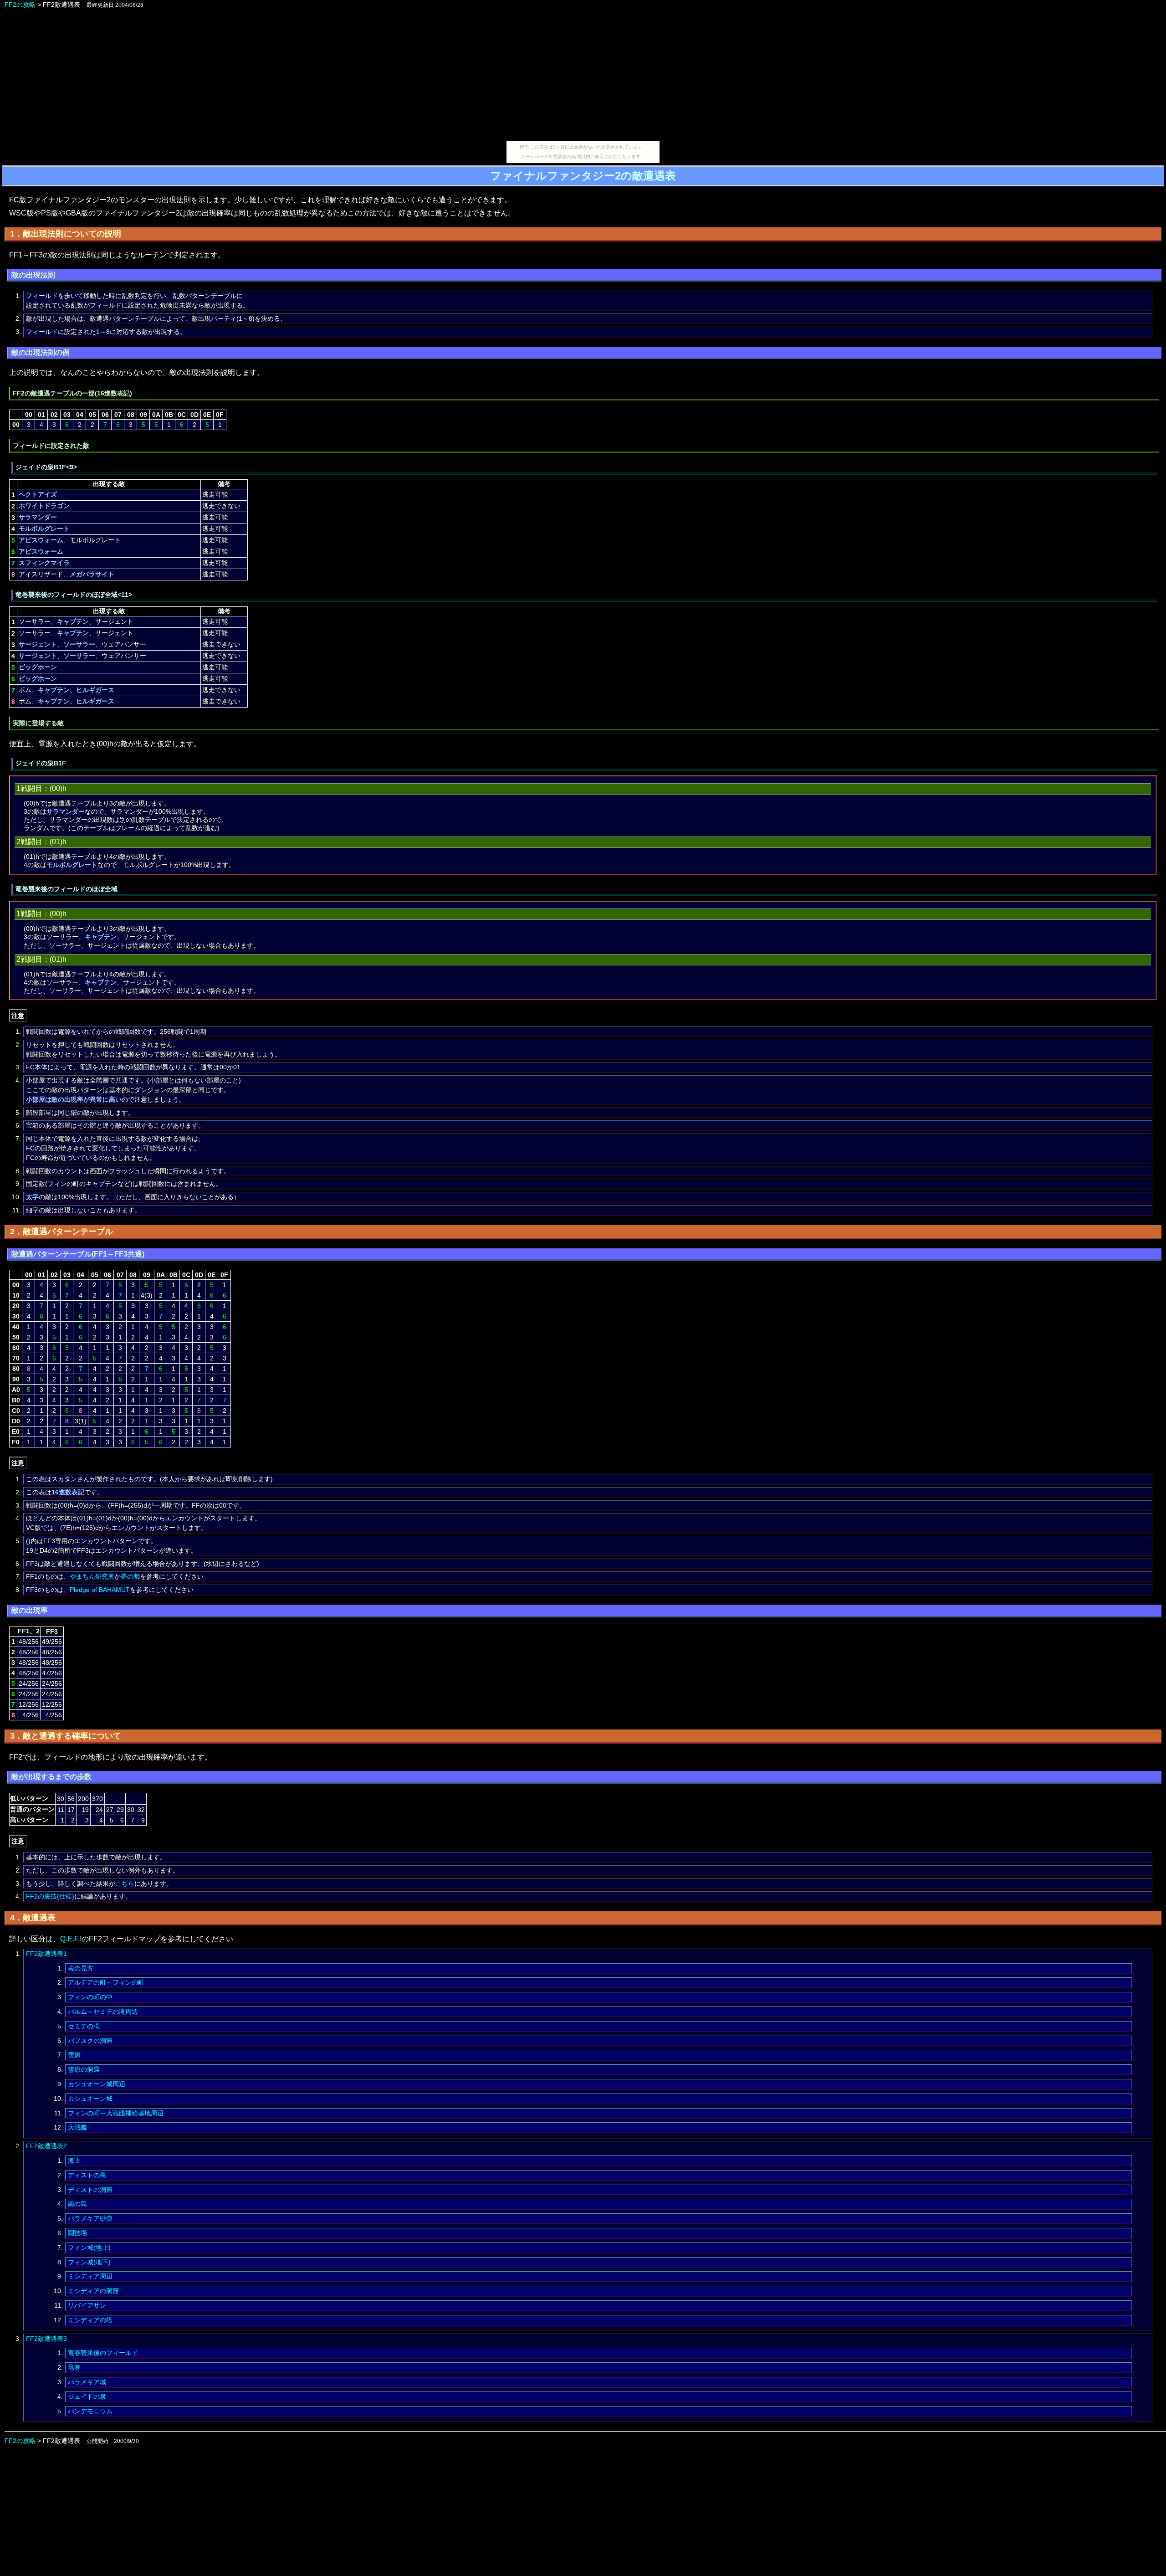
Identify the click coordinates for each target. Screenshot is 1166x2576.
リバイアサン (87, 2305)
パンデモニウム (90, 2411)
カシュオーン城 (90, 2099)
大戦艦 (77, 2127)
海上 (74, 2160)
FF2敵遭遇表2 (46, 2146)
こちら (125, 1883)
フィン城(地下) (89, 2262)
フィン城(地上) (89, 2248)
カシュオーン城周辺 (97, 2084)
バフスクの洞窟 (90, 2041)
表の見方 (81, 1968)
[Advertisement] (583, 77)
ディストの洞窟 (90, 2190)
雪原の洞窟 (84, 2069)
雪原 (74, 2055)
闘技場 (77, 2233)
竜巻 (74, 2367)
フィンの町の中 (90, 1997)
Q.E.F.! (71, 1939)
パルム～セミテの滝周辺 (103, 2012)
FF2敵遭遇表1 (46, 1954)
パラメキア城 (87, 2382)
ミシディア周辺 (90, 2276)
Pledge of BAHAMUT (100, 1590)
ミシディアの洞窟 (93, 2291)
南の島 (77, 2204)
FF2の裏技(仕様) (50, 1896)
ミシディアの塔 (90, 2320)
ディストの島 (87, 2175)
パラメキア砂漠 (90, 2218)
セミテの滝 (84, 2026)
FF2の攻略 (20, 5)
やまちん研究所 (92, 1576)
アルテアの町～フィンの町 (106, 1982)
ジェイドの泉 (87, 2396)
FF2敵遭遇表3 (46, 2339)
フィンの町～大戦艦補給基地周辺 (116, 2113)
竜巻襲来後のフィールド (103, 2353)
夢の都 (130, 1576)
